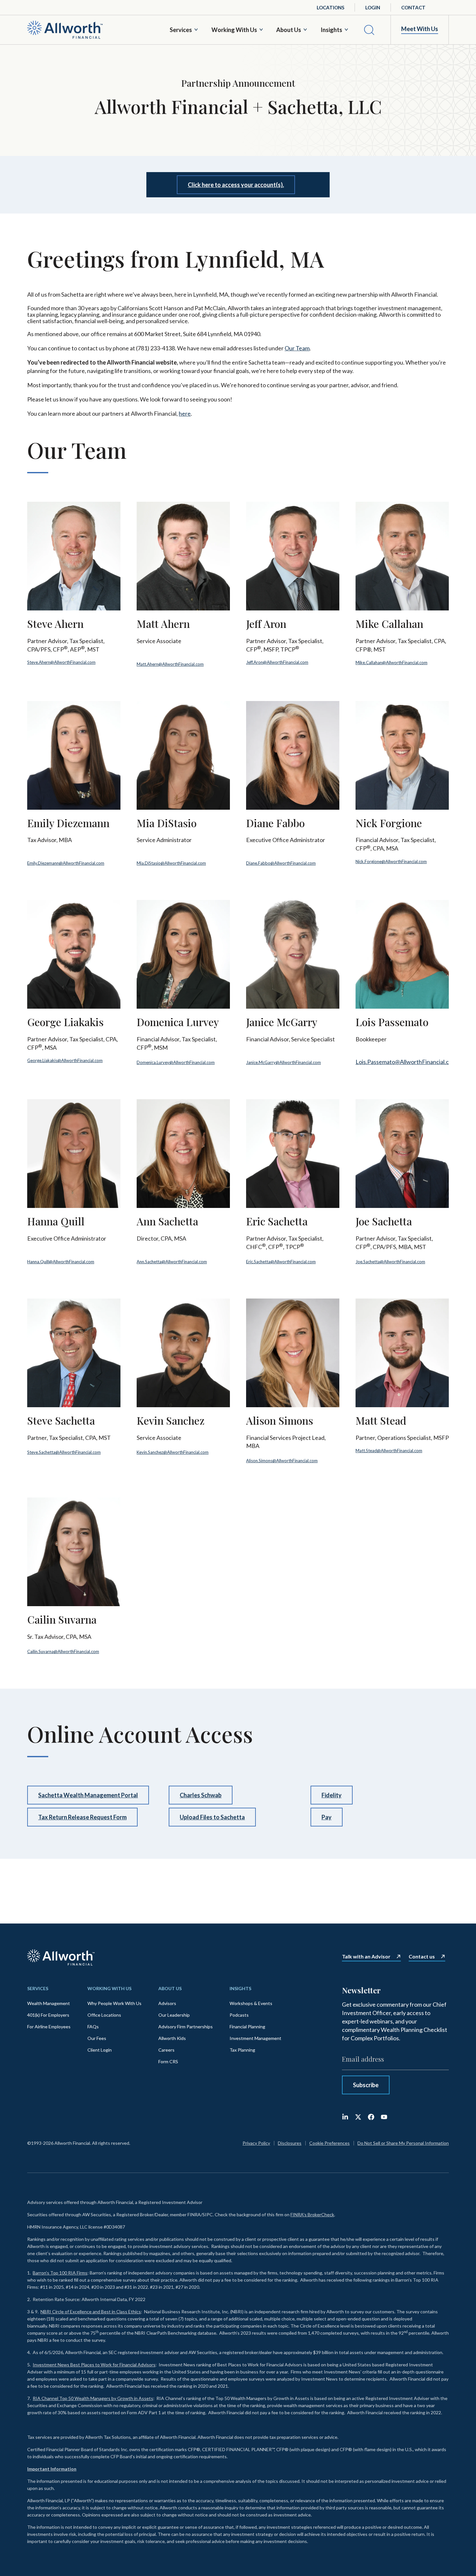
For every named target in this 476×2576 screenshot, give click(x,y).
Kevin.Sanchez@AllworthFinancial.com (173, 1452)
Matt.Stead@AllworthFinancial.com (389, 1451)
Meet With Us (420, 29)
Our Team (297, 348)
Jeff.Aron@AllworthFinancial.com (277, 662)
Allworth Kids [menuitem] (172, 2038)
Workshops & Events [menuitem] (251, 2003)
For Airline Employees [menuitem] (49, 2027)
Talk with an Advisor (366, 1957)
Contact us (422, 1957)
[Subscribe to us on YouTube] (384, 2117)
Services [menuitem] (38, 1988)
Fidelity (332, 1795)
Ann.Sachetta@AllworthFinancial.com (172, 1262)
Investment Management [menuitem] (255, 2038)
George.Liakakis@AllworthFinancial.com (65, 1060)
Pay (327, 1817)
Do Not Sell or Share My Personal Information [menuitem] (403, 2143)
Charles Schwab (201, 1795)
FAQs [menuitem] (93, 2027)
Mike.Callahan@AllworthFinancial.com (391, 663)
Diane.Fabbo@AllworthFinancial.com (281, 863)
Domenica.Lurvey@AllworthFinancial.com (176, 1062)
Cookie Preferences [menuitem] (329, 2143)
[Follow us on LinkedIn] (345, 2117)
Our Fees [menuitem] (97, 2038)
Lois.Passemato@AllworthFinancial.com (406, 1062)
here (185, 413)
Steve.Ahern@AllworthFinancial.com (61, 662)
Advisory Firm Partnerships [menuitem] (186, 2027)
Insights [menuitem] (240, 1988)
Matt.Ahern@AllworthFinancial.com (170, 664)
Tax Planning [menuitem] (242, 2050)
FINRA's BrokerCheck (312, 2214)
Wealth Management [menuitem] (49, 2003)
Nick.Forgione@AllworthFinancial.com (391, 861)
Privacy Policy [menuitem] (256, 2143)
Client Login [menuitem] (100, 2050)
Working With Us (234, 30)
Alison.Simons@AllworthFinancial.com (282, 1461)
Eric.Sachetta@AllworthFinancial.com (281, 1262)
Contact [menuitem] (413, 7)
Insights (331, 30)
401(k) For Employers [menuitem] (48, 2015)
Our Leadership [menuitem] (174, 2015)
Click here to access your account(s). (236, 185)
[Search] (369, 30)
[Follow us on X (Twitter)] (358, 2117)
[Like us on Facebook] (371, 2117)
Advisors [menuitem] (167, 2003)
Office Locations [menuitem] (104, 2015)
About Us (289, 30)
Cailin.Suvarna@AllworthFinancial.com (63, 1651)
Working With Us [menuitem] (109, 1988)
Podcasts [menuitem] (239, 2015)
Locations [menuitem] (330, 7)
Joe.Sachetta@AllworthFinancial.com (390, 1262)
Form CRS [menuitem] (168, 2061)
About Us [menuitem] (170, 1988)
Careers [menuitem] (166, 2050)
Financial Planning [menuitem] (247, 2027)
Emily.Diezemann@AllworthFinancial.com (66, 863)
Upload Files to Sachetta (212, 1817)
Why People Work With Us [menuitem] (114, 2003)
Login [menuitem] (373, 7)
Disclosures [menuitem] (290, 2143)
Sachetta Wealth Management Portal (88, 1795)
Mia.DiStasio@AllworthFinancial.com (171, 863)
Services (181, 30)
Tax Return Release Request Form (82, 1817)
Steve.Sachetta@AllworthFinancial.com (64, 1452)
